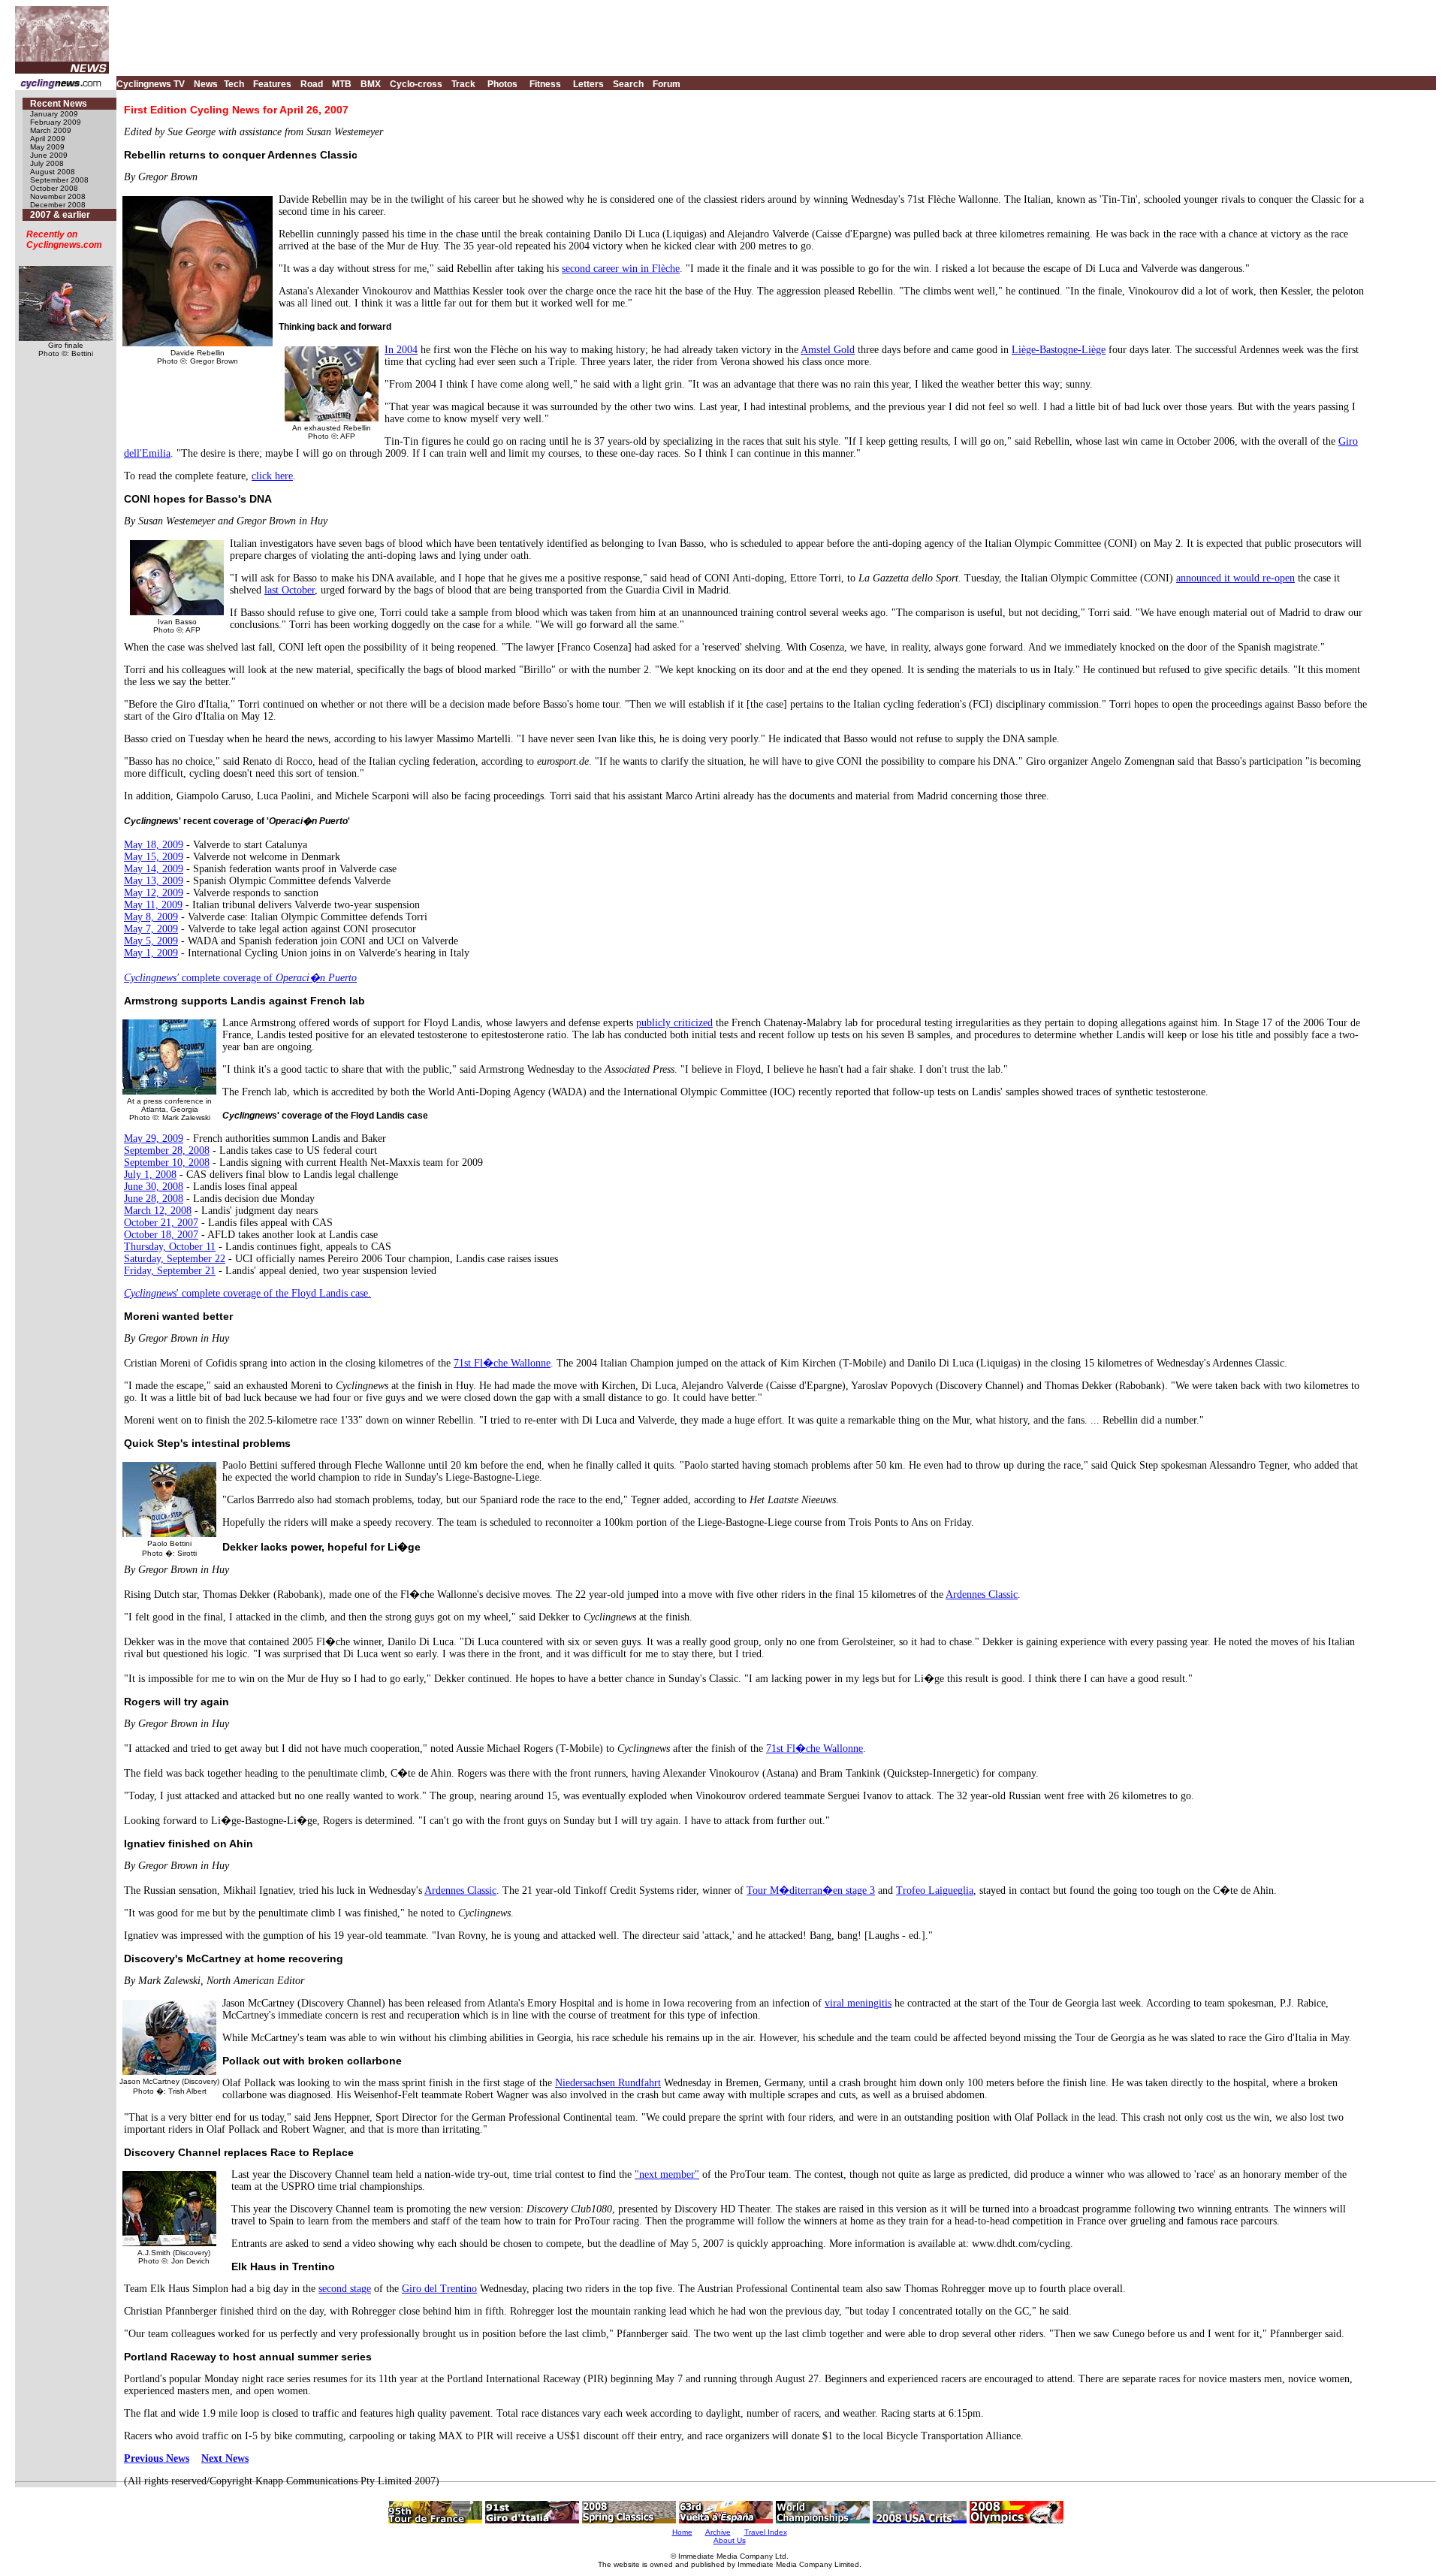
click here (272, 476)
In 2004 (401, 350)
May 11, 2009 (153, 905)
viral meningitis (858, 2003)
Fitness (545, 84)
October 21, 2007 (161, 1223)
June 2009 (49, 155)
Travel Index (766, 2532)
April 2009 (48, 139)
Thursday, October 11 (170, 1247)
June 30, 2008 (154, 1187)
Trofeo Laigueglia (935, 1890)
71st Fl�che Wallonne (502, 1363)
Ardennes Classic (982, 1595)
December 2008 (58, 205)
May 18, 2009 (154, 845)
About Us (730, 2540)
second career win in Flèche (621, 269)
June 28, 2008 (154, 1199)
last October (290, 590)
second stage (345, 2289)
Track (463, 84)
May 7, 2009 (151, 929)
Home (682, 2532)
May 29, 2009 (154, 1139)
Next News (225, 2458)
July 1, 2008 (150, 1175)
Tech (234, 84)
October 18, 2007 (161, 1235)
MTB (342, 84)
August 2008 (53, 172)
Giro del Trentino (439, 2289)
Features (272, 84)
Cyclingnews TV (151, 84)
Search (628, 84)
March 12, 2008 (158, 1211)
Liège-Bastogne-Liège (1059, 350)
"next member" (667, 2174)
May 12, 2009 (154, 893)
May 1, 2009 (151, 953)
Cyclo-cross (416, 84)
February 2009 (56, 122)
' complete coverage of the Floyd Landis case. (247, 1293)
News (206, 84)
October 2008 (54, 188)
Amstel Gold (828, 350)
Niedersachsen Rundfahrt (608, 2083)
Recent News (59, 104)
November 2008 (58, 196)
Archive (718, 2532)
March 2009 (51, 130)
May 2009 (47, 147)
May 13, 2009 (154, 881)
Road (312, 84)
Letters (588, 84)
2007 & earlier (60, 215)
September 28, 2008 (167, 1151)
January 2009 (54, 114)
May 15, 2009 (154, 857)
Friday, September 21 (170, 1271)
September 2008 (59, 180)
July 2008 (47, 163)
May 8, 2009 (151, 917)
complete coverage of (240, 978)
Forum (667, 84)
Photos (502, 84)
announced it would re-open (1235, 578)
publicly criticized (674, 1023)
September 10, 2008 (167, 1163)
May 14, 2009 (154, 869)
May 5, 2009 (151, 941)
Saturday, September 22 (175, 1259)
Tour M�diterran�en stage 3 (811, 1890)
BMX (371, 84)
